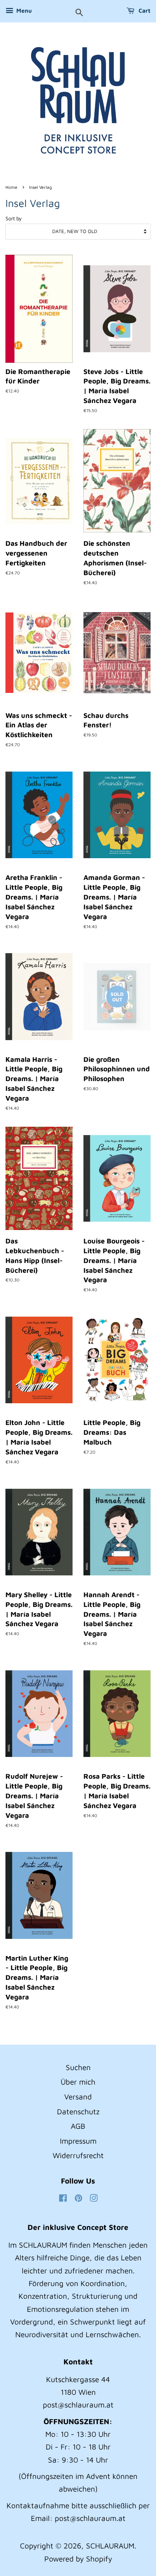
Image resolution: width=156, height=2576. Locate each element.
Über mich (78, 2082)
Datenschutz (78, 2111)
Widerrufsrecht (78, 2155)
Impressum (78, 2141)
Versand (78, 2097)
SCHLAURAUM (110, 2546)
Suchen (78, 2067)
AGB (78, 2126)
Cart (144, 11)
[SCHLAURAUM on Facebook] (63, 2198)
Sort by (14, 218)
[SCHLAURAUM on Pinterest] (78, 2198)
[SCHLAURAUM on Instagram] (94, 2198)
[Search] (79, 13)
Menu (23, 11)
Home (11, 187)
